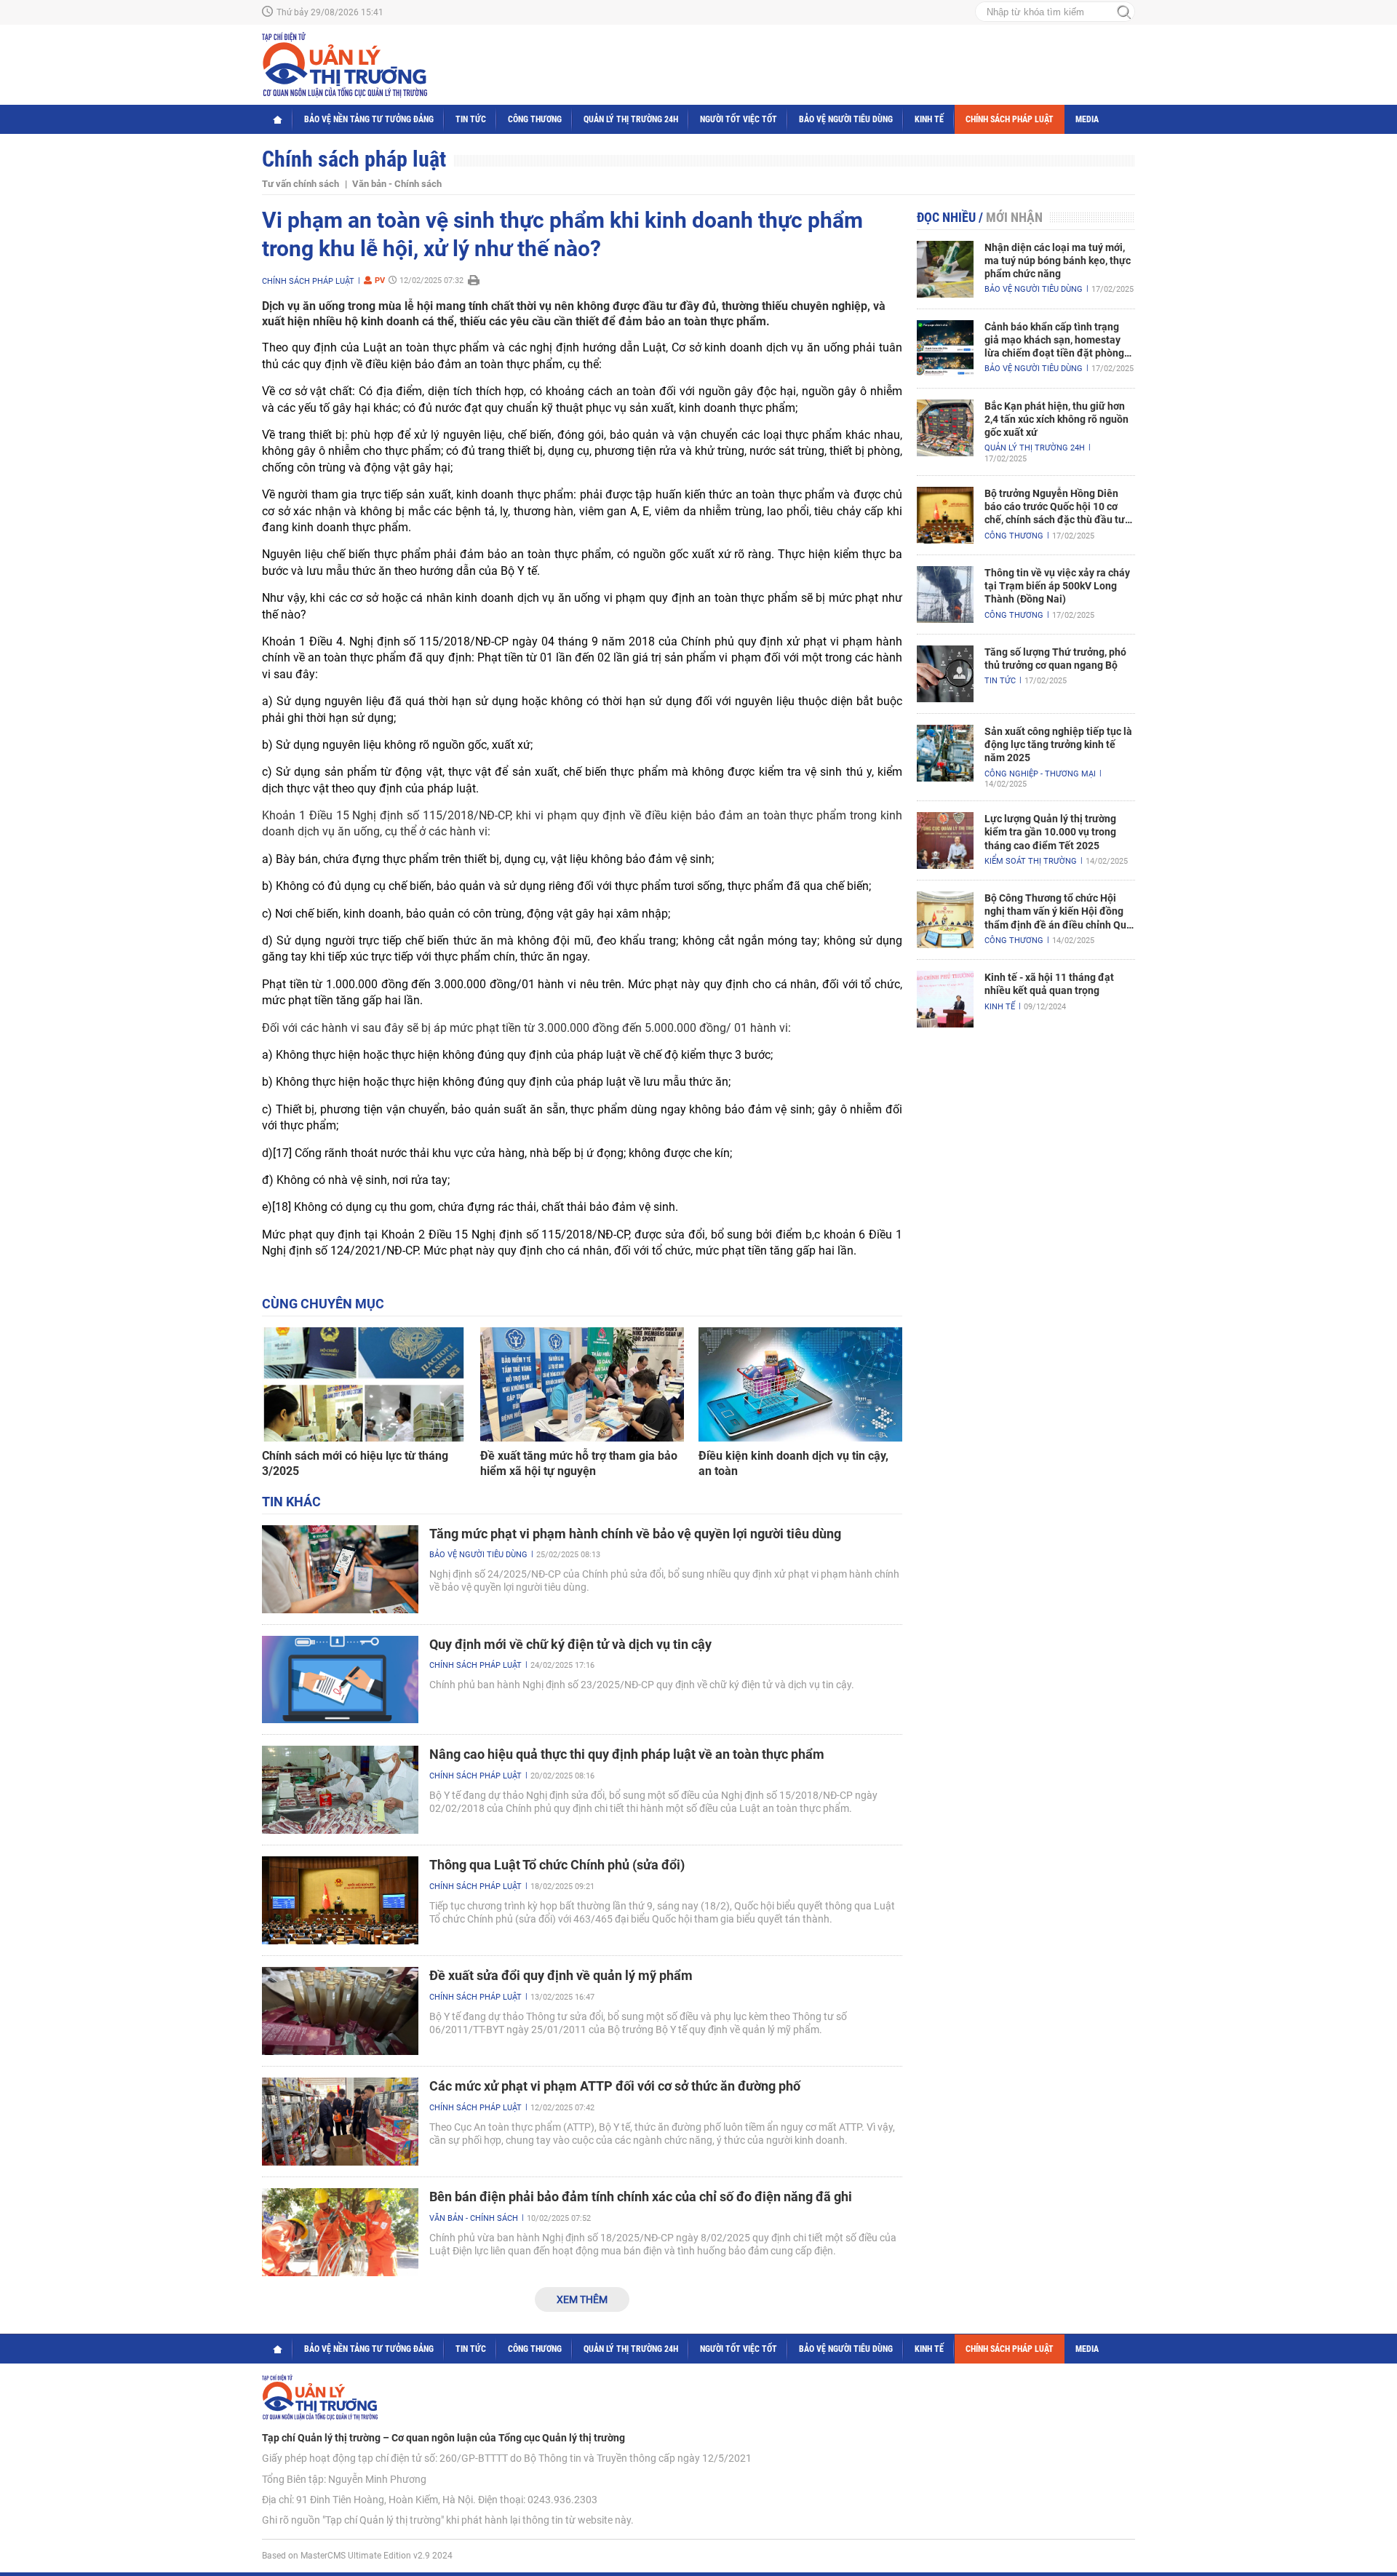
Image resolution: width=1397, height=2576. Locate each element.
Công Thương (535, 119)
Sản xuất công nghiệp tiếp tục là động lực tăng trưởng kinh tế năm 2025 (1058, 744)
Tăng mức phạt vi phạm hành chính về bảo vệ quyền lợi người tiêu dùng (635, 1534)
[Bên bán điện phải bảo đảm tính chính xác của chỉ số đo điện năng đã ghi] (340, 2232)
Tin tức (471, 119)
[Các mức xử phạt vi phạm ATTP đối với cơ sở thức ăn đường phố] (340, 2122)
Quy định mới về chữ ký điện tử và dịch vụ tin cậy (570, 1644)
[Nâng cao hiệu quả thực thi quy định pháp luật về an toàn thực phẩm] (340, 1790)
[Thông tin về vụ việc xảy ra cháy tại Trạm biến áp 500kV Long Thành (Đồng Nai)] (945, 595)
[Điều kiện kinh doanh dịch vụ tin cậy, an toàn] (800, 1385)
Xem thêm (582, 2299)
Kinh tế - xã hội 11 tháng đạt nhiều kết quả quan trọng (1049, 984)
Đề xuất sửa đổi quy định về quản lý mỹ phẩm (561, 1975)
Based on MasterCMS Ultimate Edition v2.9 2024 (357, 2556)
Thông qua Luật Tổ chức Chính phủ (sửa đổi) (557, 1865)
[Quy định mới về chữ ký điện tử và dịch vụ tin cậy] (340, 1680)
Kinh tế (929, 119)
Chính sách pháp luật (1010, 119)
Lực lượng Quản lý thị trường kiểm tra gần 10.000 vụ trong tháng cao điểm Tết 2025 (1050, 832)
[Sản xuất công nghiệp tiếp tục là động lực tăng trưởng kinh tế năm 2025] (945, 753)
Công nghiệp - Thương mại (1040, 774)
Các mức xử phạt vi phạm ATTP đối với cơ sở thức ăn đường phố (615, 2086)
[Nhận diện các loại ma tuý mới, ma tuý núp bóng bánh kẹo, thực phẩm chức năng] (945, 269)
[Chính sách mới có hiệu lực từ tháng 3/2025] (364, 1385)
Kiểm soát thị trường (1031, 861)
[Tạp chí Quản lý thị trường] (345, 65)
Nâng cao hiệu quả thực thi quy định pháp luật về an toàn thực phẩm (627, 1754)
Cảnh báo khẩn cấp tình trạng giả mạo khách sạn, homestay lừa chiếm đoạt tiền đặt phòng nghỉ (1054, 341)
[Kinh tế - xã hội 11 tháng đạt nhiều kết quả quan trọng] (945, 999)
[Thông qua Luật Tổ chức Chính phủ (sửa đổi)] (340, 1900)
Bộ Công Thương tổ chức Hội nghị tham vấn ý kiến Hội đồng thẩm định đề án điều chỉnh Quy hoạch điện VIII (1058, 912)
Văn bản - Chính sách (397, 184)
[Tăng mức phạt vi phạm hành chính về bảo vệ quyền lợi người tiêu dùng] (340, 1569)
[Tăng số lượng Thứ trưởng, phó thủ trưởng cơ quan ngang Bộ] (945, 674)
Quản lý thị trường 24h (631, 119)
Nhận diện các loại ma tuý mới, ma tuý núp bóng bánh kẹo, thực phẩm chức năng (1058, 261)
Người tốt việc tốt (739, 119)
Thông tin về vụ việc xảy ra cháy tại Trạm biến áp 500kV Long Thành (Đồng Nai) (1057, 586)
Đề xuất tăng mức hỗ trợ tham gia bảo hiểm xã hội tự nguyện (579, 1463)
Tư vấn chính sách (301, 184)
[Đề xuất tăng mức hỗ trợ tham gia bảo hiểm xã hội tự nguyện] (582, 1385)
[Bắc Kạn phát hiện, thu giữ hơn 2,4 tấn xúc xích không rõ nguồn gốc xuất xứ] (945, 428)
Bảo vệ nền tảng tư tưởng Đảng (369, 119)
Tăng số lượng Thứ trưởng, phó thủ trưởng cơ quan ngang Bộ (1055, 659)
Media (1087, 119)
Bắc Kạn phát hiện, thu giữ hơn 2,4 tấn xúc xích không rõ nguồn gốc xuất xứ (1056, 419)
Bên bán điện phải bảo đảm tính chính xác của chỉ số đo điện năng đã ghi (641, 2197)
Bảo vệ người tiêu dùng (846, 119)
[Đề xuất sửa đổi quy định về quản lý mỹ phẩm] (340, 2011)
